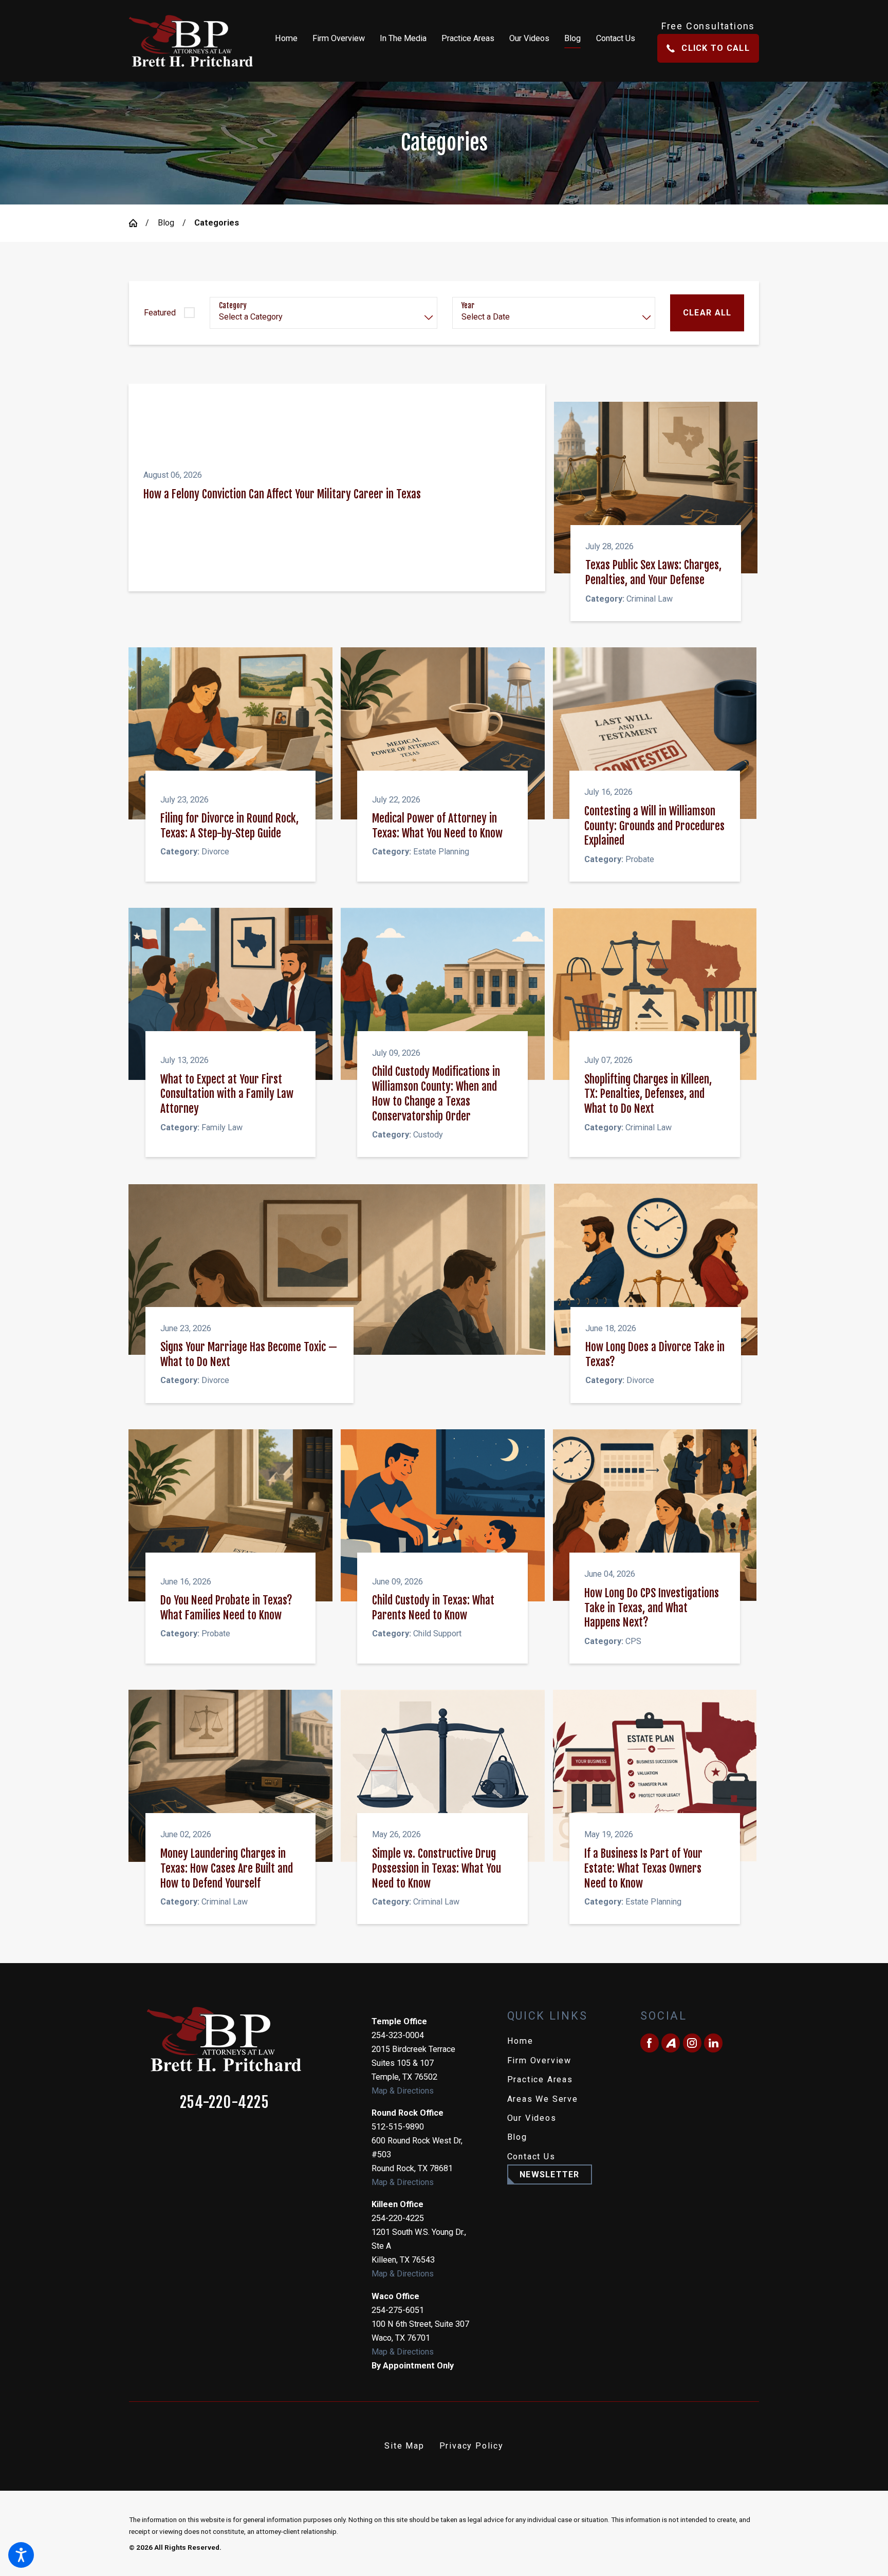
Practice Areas (540, 2079)
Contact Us (531, 2157)
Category (233, 306)
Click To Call (715, 48)
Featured (160, 313)
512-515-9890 (398, 2127)
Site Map (404, 2446)
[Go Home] (137, 223)
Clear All (707, 313)
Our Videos (532, 2118)
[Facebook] (650, 2043)
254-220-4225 (224, 2103)
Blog (166, 223)
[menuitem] (290, 41)
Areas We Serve (543, 2099)
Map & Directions (403, 2091)
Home (520, 2041)
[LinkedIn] (713, 2043)
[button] (21, 2555)
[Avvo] (671, 2043)
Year (468, 306)
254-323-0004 (398, 2035)
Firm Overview (539, 2060)
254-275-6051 (398, 2310)
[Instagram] (692, 2043)
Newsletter (550, 2174)
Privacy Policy (471, 2446)
